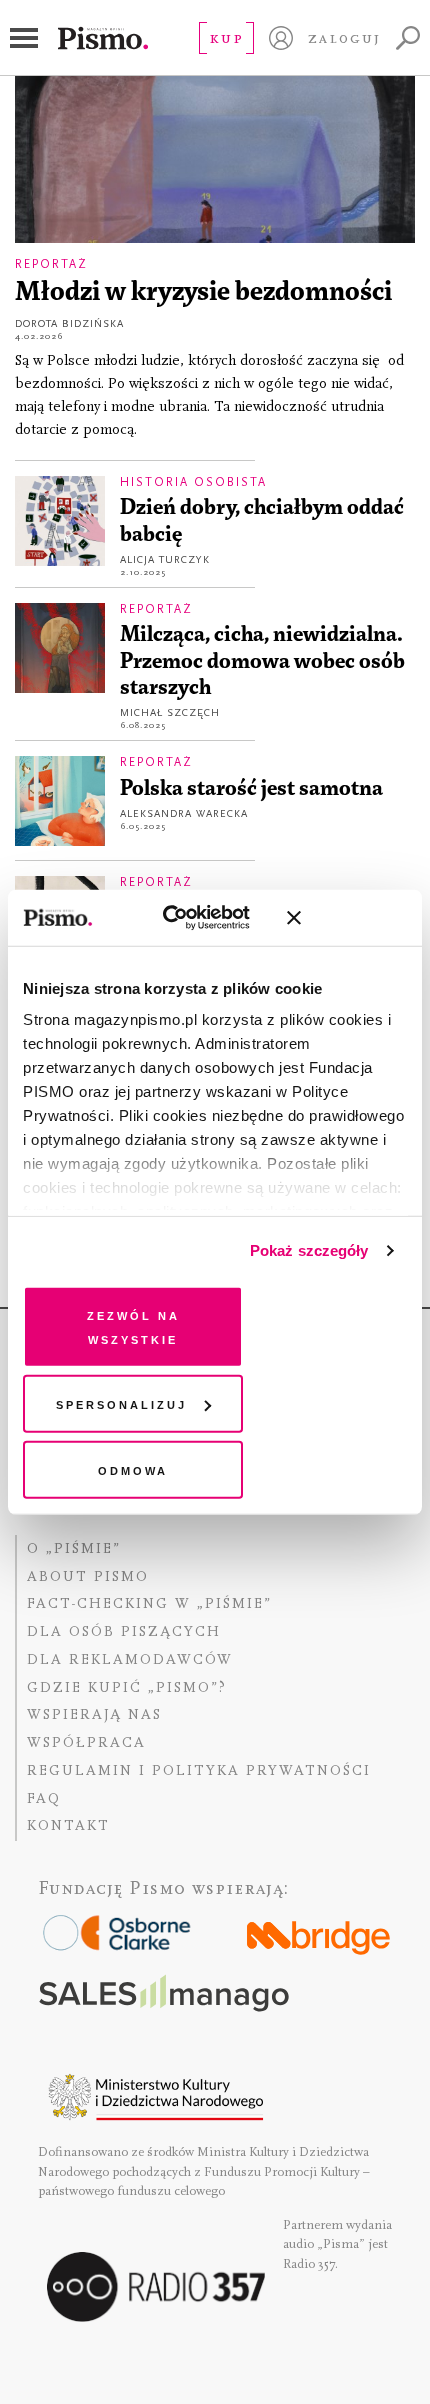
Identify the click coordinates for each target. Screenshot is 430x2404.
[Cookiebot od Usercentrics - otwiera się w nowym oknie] (181, 918)
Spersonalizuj (121, 1403)
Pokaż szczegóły (309, 1250)
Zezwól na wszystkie (133, 1325)
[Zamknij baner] (347, 918)
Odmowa (133, 1468)
